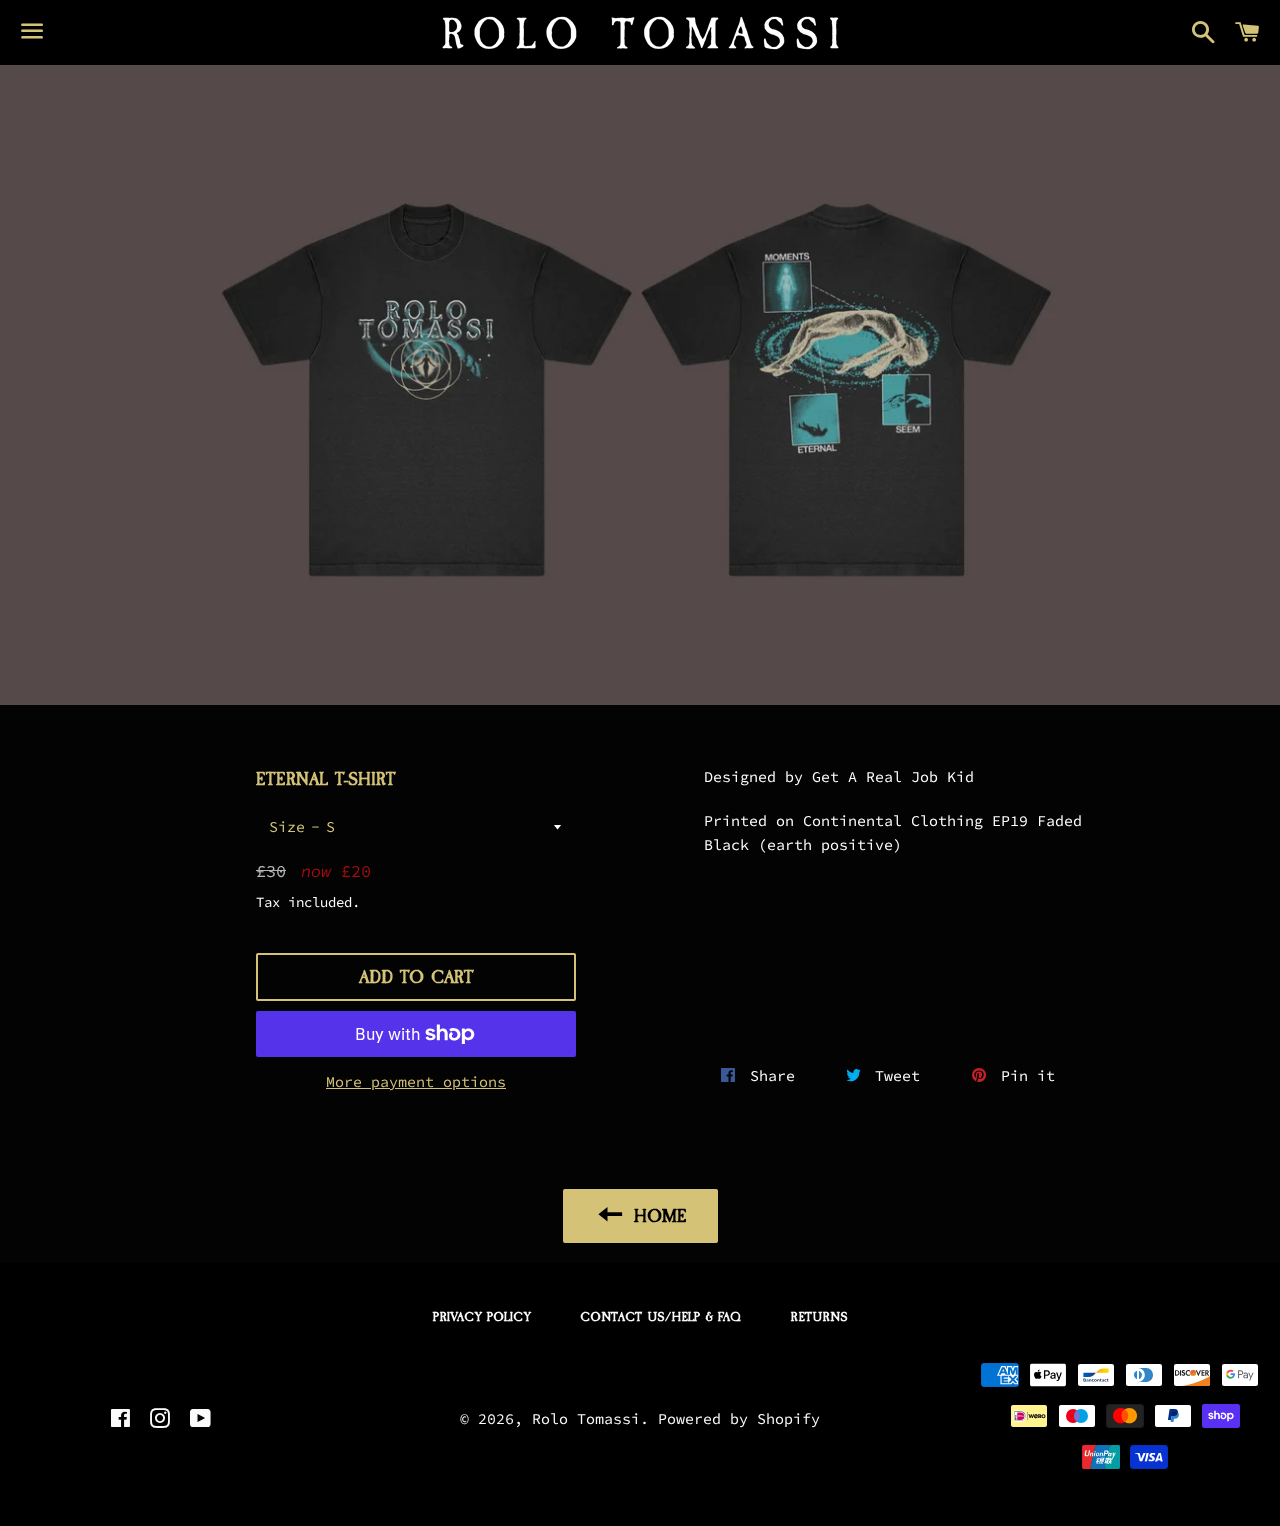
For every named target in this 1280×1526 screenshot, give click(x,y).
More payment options (416, 1081)
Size (287, 826)
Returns (819, 1317)
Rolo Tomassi (586, 1418)
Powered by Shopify (739, 1418)
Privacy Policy (482, 1317)
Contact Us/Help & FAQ (660, 1317)
